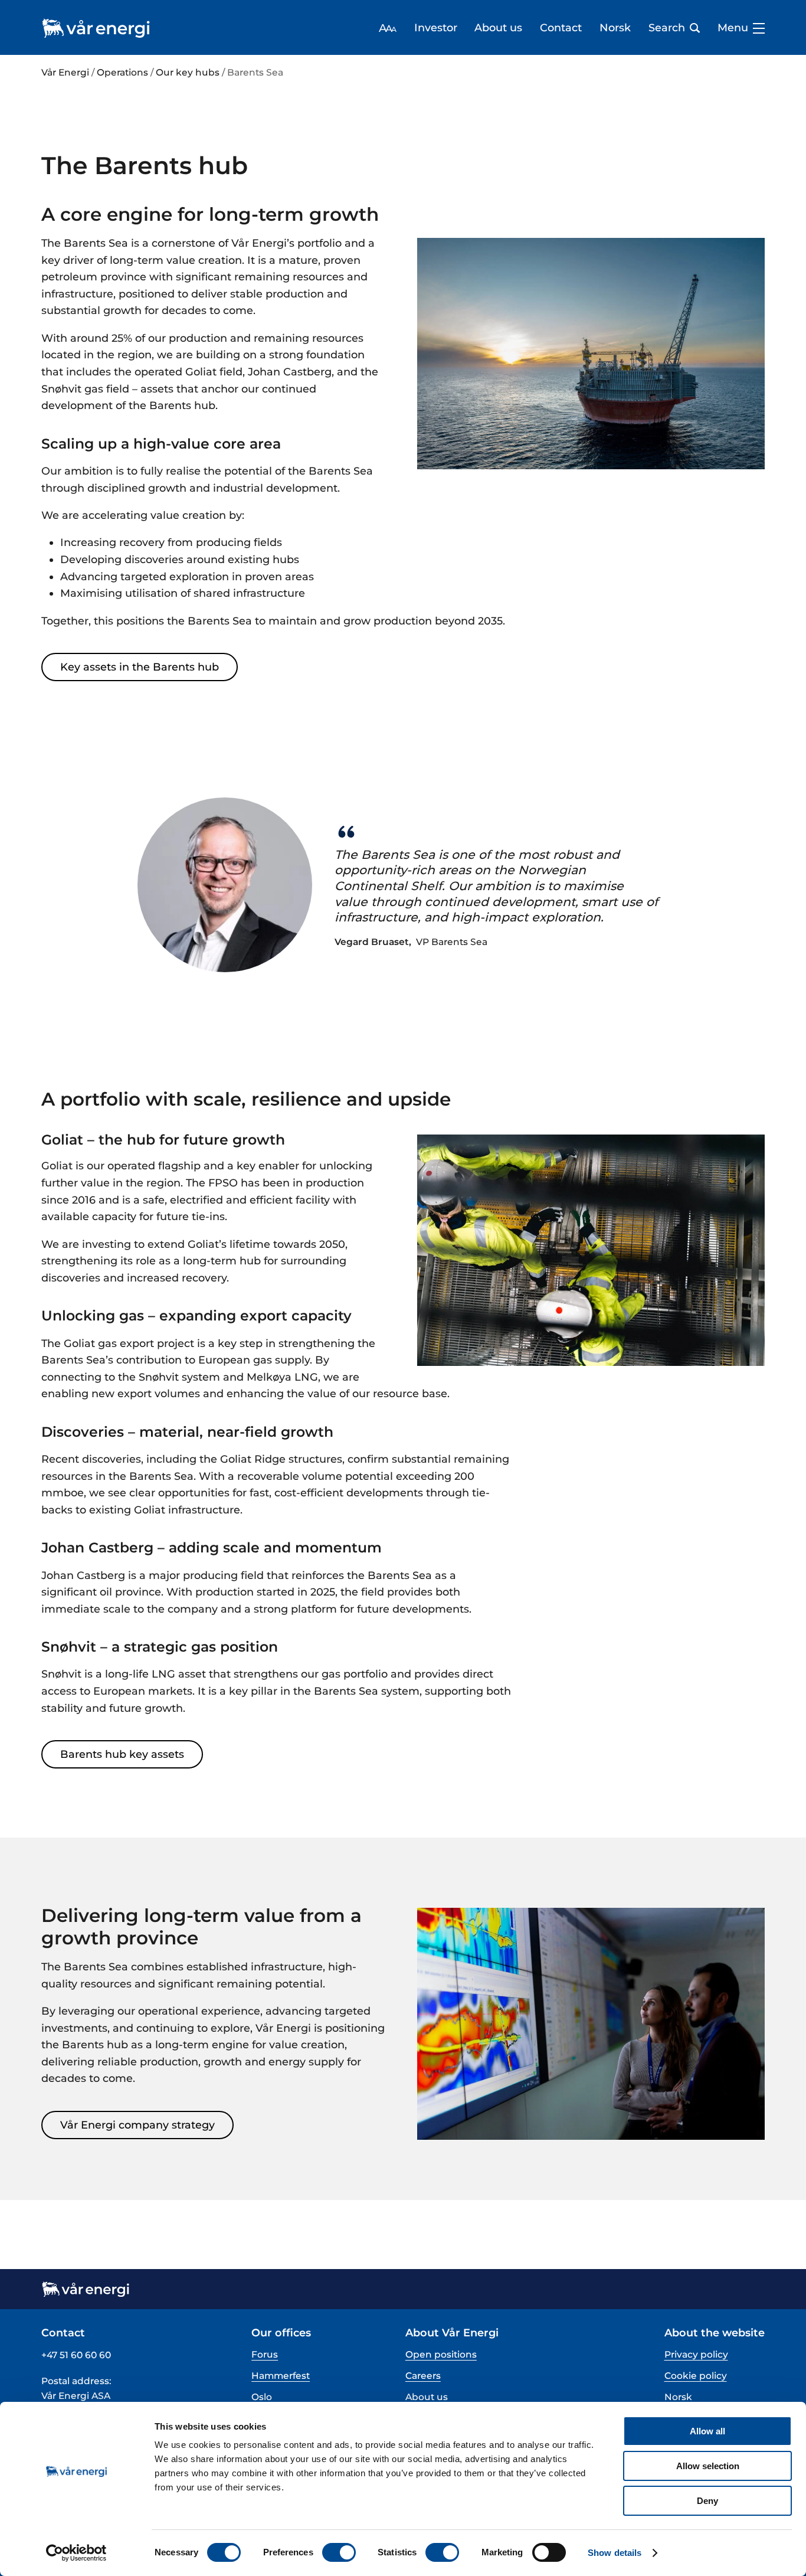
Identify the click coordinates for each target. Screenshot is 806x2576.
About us (498, 28)
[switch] (339, 2552)
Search (667, 28)
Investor (436, 28)
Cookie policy (696, 2376)
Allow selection (708, 2466)
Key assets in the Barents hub (140, 667)
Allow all (707, 2431)
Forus (265, 2354)
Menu (733, 28)
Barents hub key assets (122, 1754)
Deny (707, 2501)
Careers (423, 2376)
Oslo (262, 2397)
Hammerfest (281, 2376)
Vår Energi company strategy (137, 2125)
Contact (561, 28)
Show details (615, 2553)
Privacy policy (696, 2354)
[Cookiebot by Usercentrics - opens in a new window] (76, 2553)
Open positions (441, 2354)
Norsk (615, 28)
